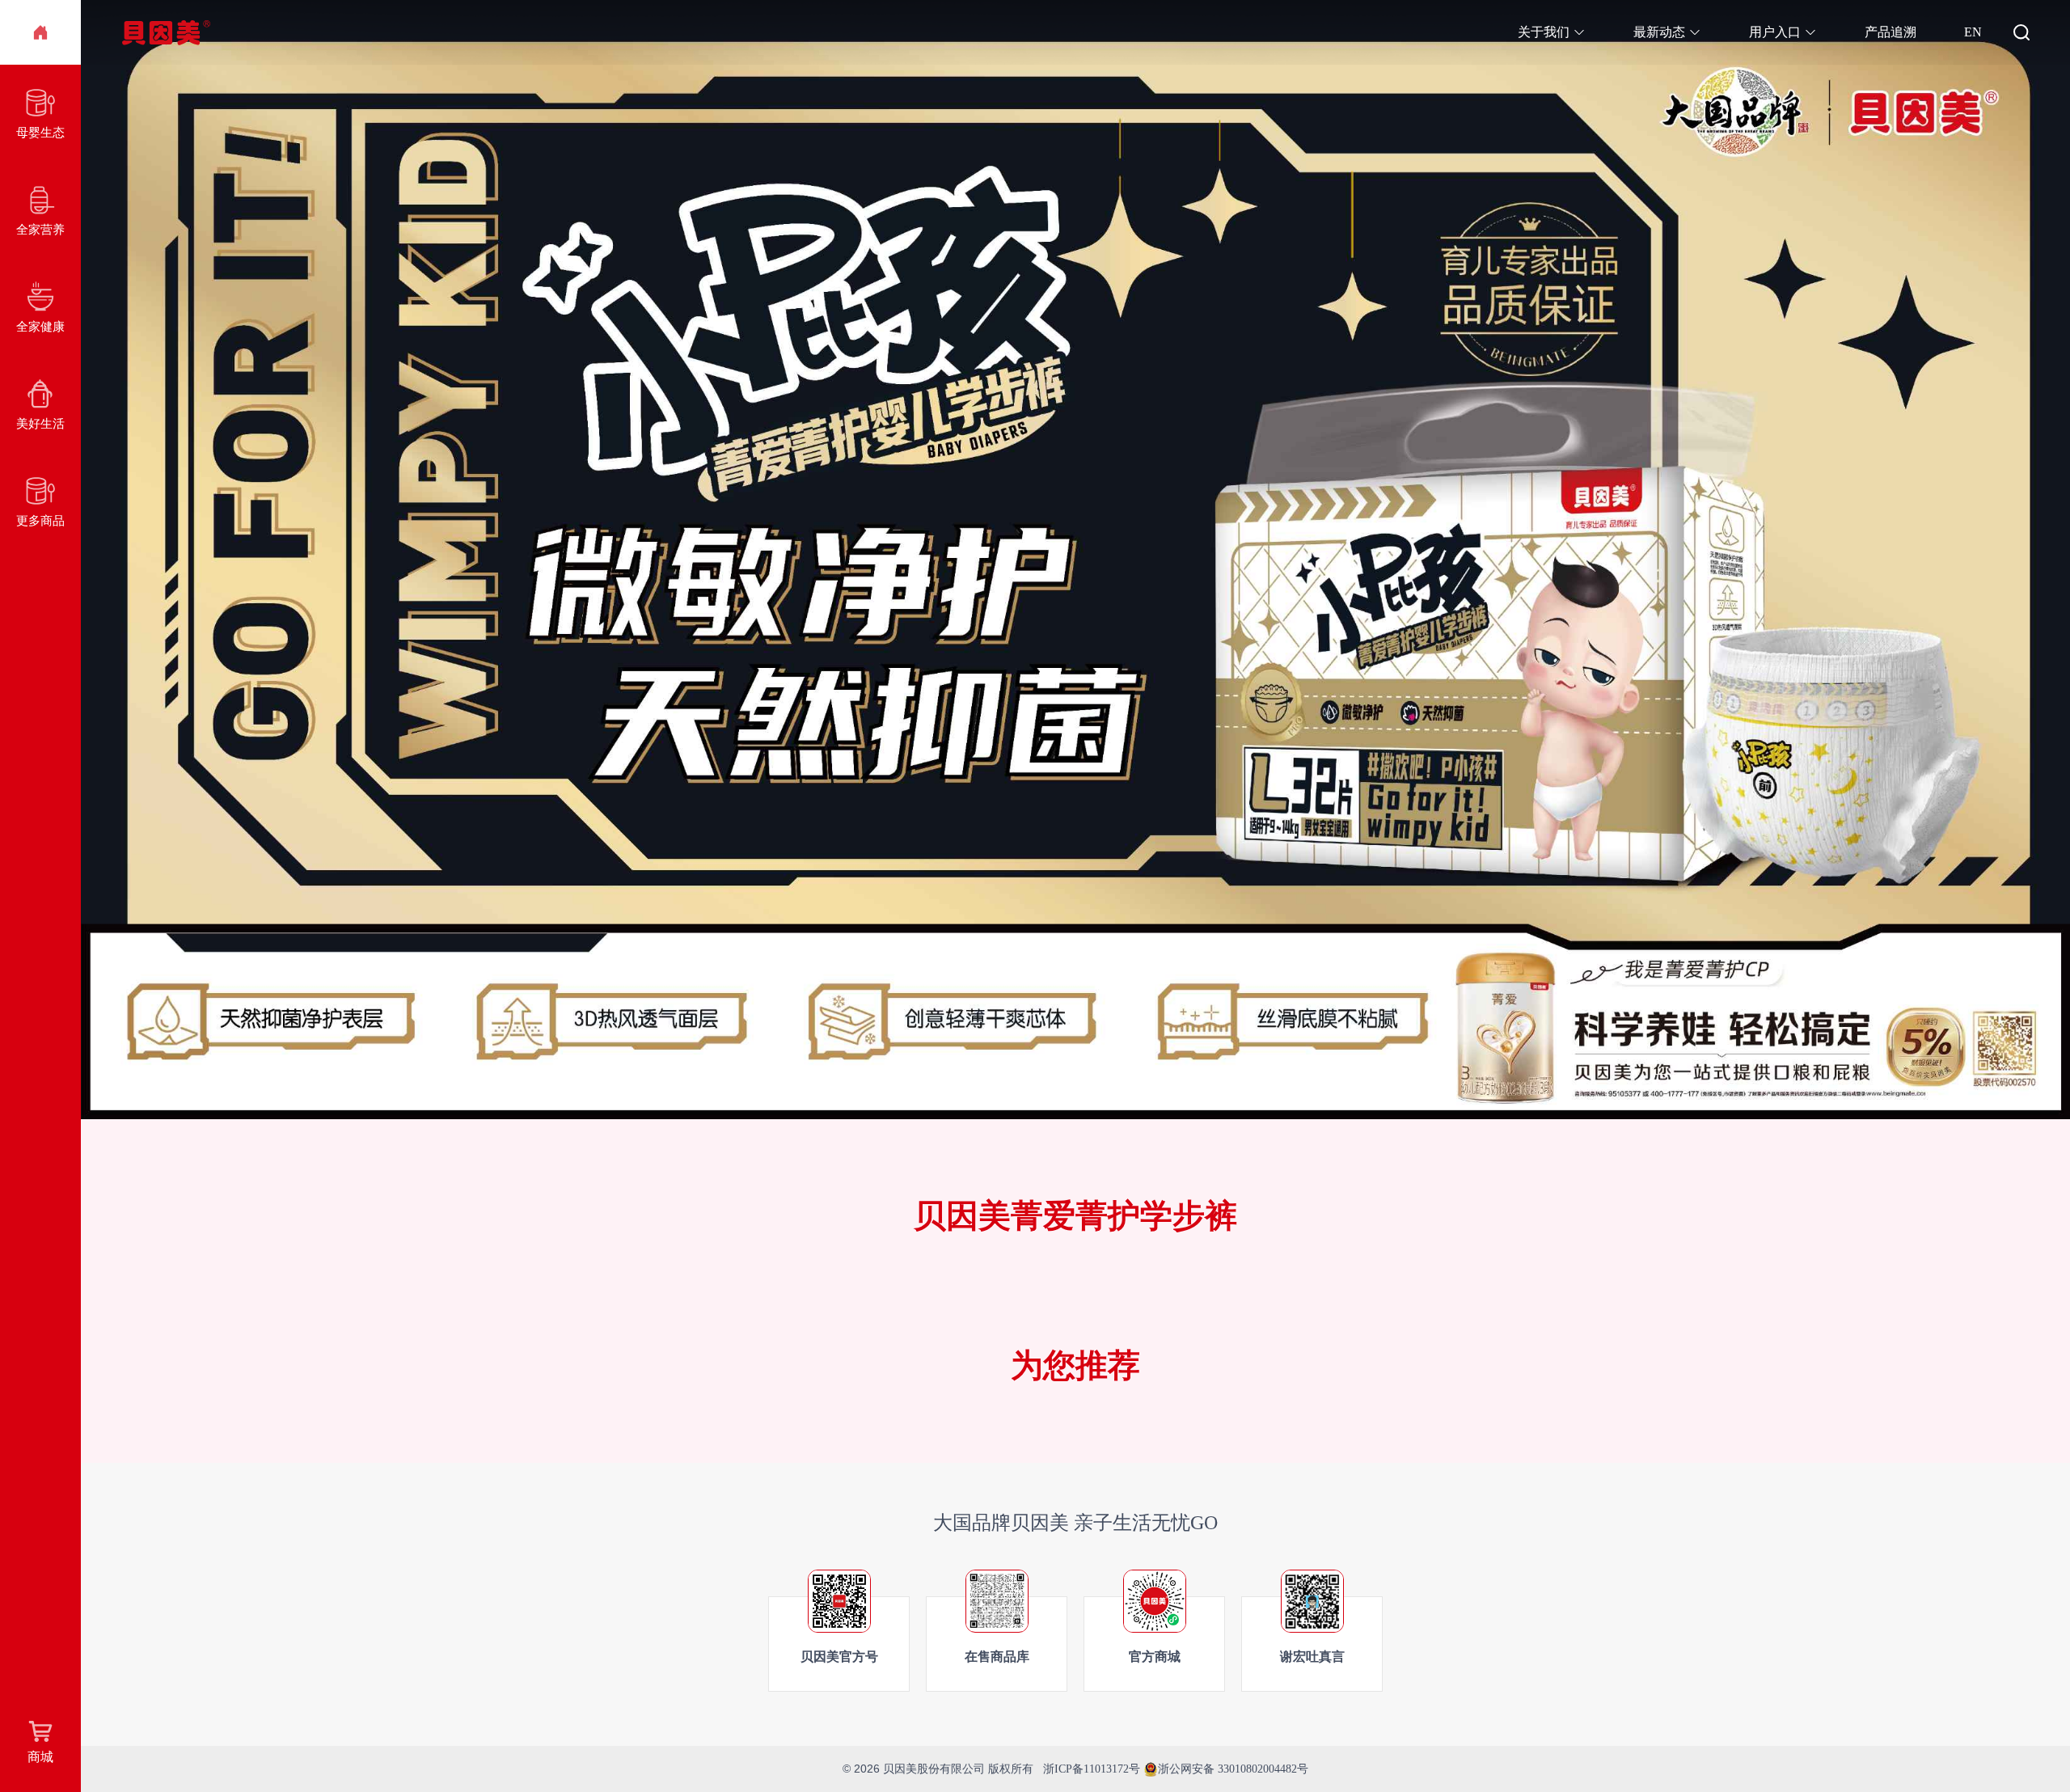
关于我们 (1544, 32)
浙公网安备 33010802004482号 (1233, 1769)
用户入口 (1775, 32)
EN (1973, 32)
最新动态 (1659, 32)
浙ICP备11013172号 (1092, 1769)
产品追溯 (1890, 32)
